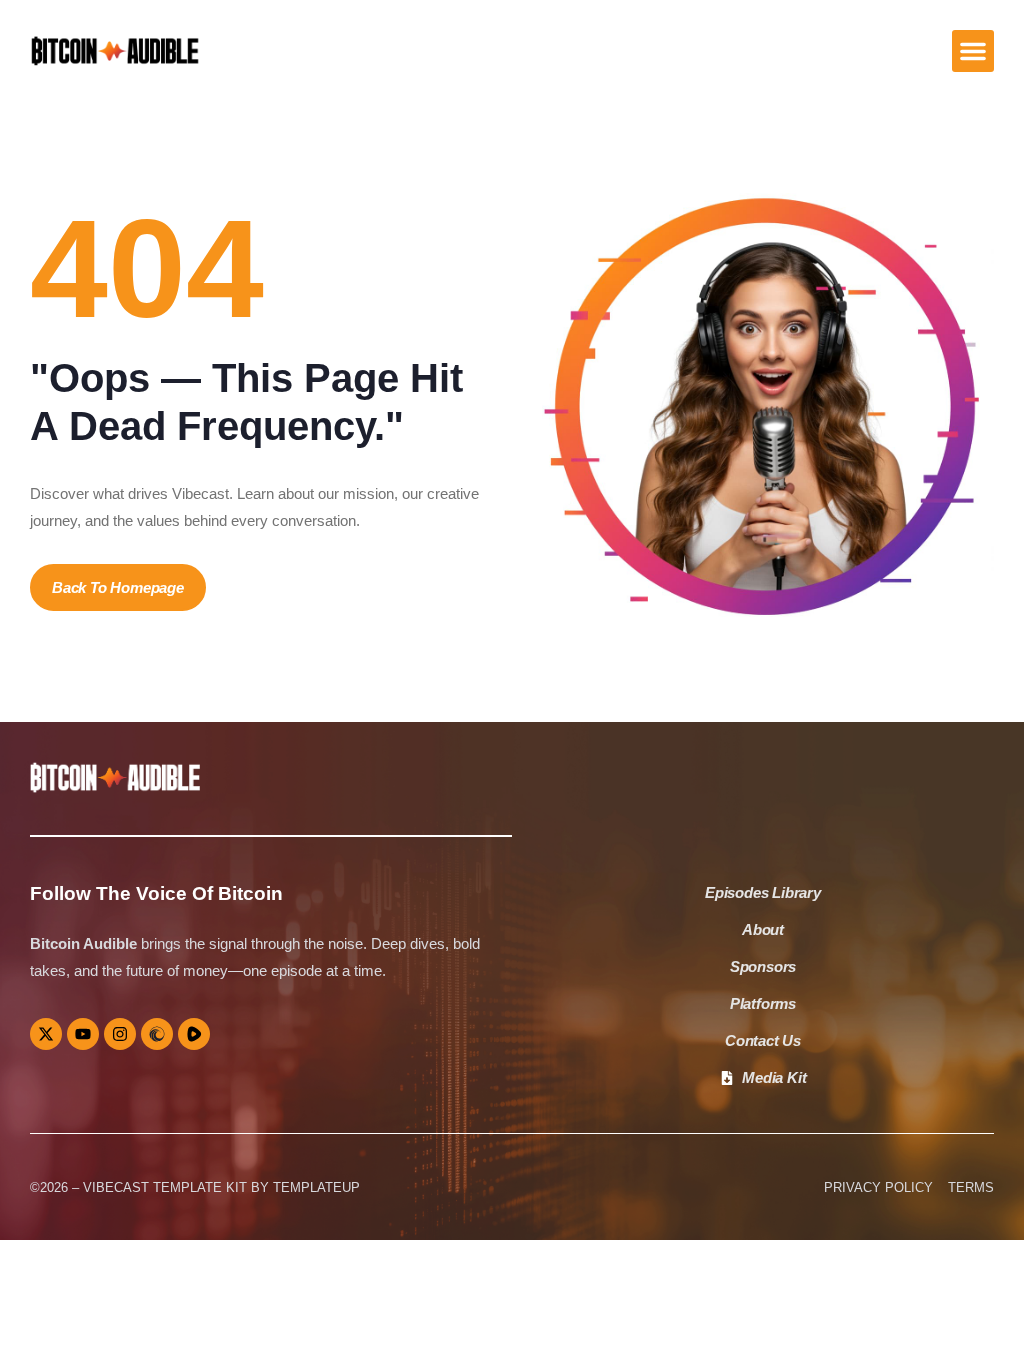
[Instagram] (120, 1034)
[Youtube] (83, 1034)
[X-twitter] (46, 1034)
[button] (973, 51)
